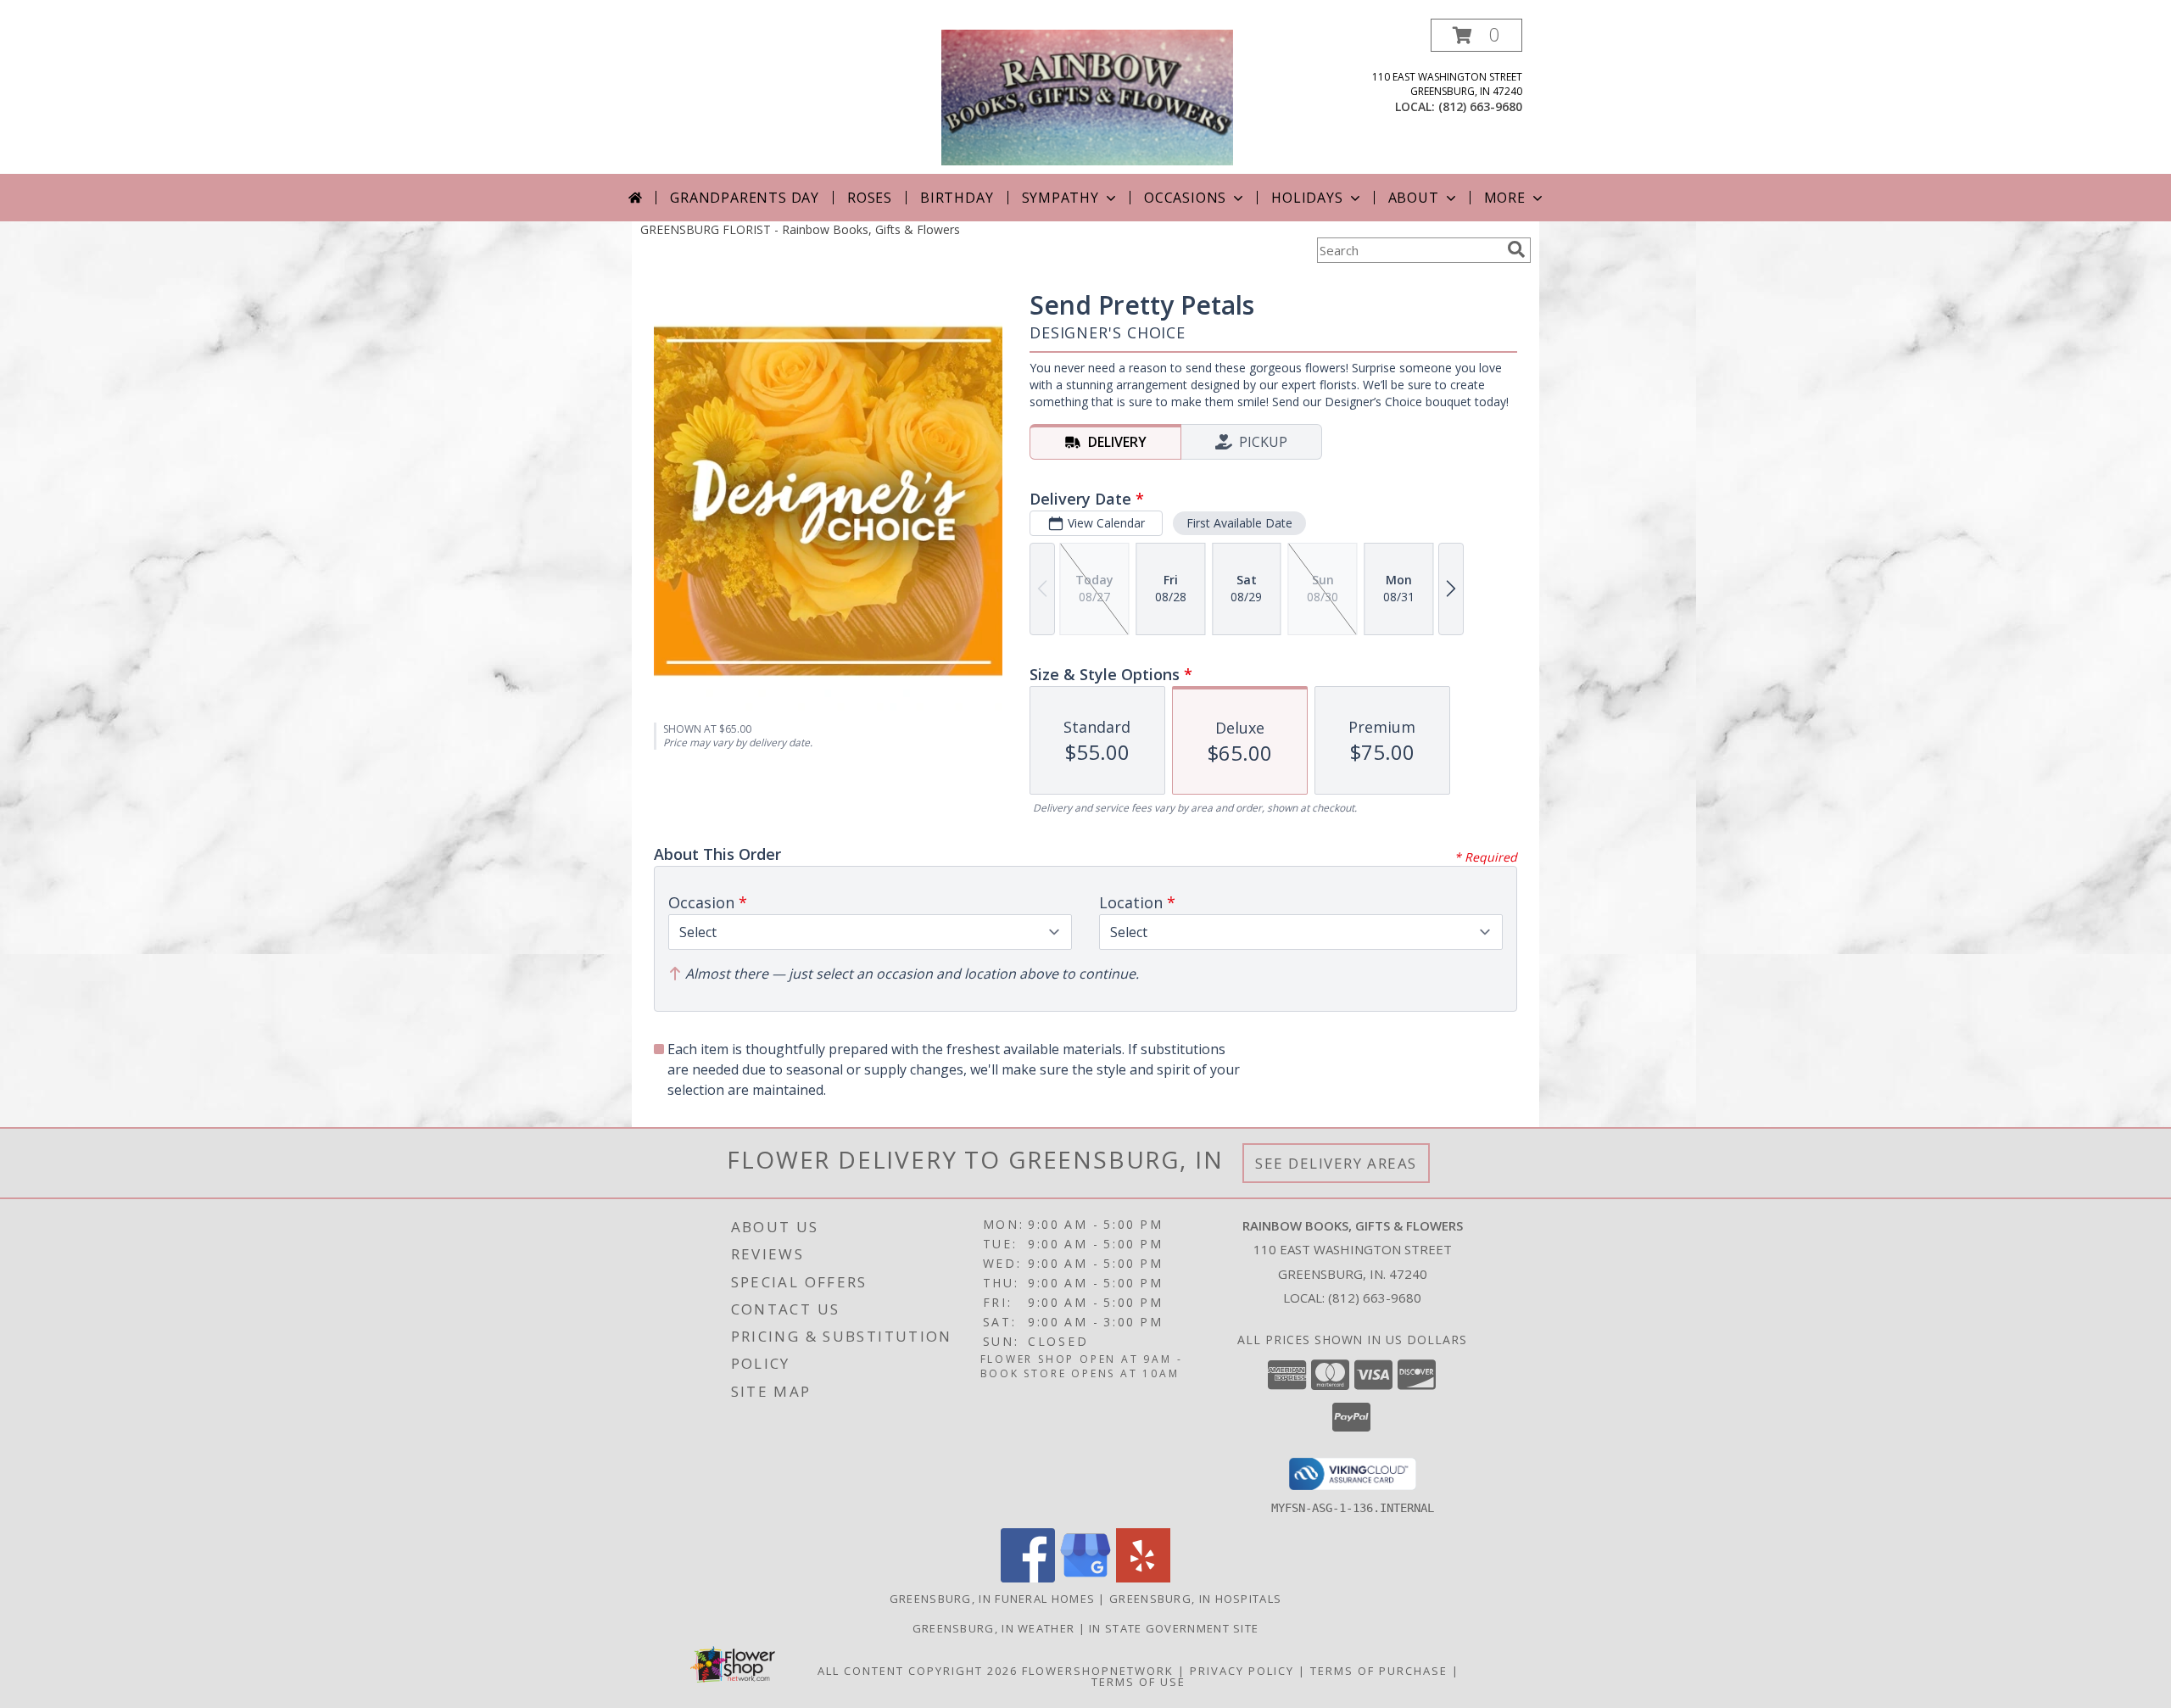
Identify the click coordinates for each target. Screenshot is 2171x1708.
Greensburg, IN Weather (994, 1628)
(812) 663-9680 (1480, 106)
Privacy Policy (1242, 1671)
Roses (870, 198)
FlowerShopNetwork (1098, 1671)
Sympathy (1060, 198)
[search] (1516, 249)
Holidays (1307, 198)
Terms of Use (1139, 1682)
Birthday (957, 198)
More (1505, 198)
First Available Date (1239, 523)
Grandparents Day (745, 198)
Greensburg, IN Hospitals (1195, 1599)
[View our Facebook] (1028, 1578)
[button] (1476, 35)
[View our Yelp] (1143, 1578)
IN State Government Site (1174, 1628)
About (1414, 198)
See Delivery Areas (1336, 1163)
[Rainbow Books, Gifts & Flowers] (1087, 96)
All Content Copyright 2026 (918, 1671)
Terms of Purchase (1379, 1671)
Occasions (1185, 198)
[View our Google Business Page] (1085, 1578)
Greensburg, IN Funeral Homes (992, 1599)
